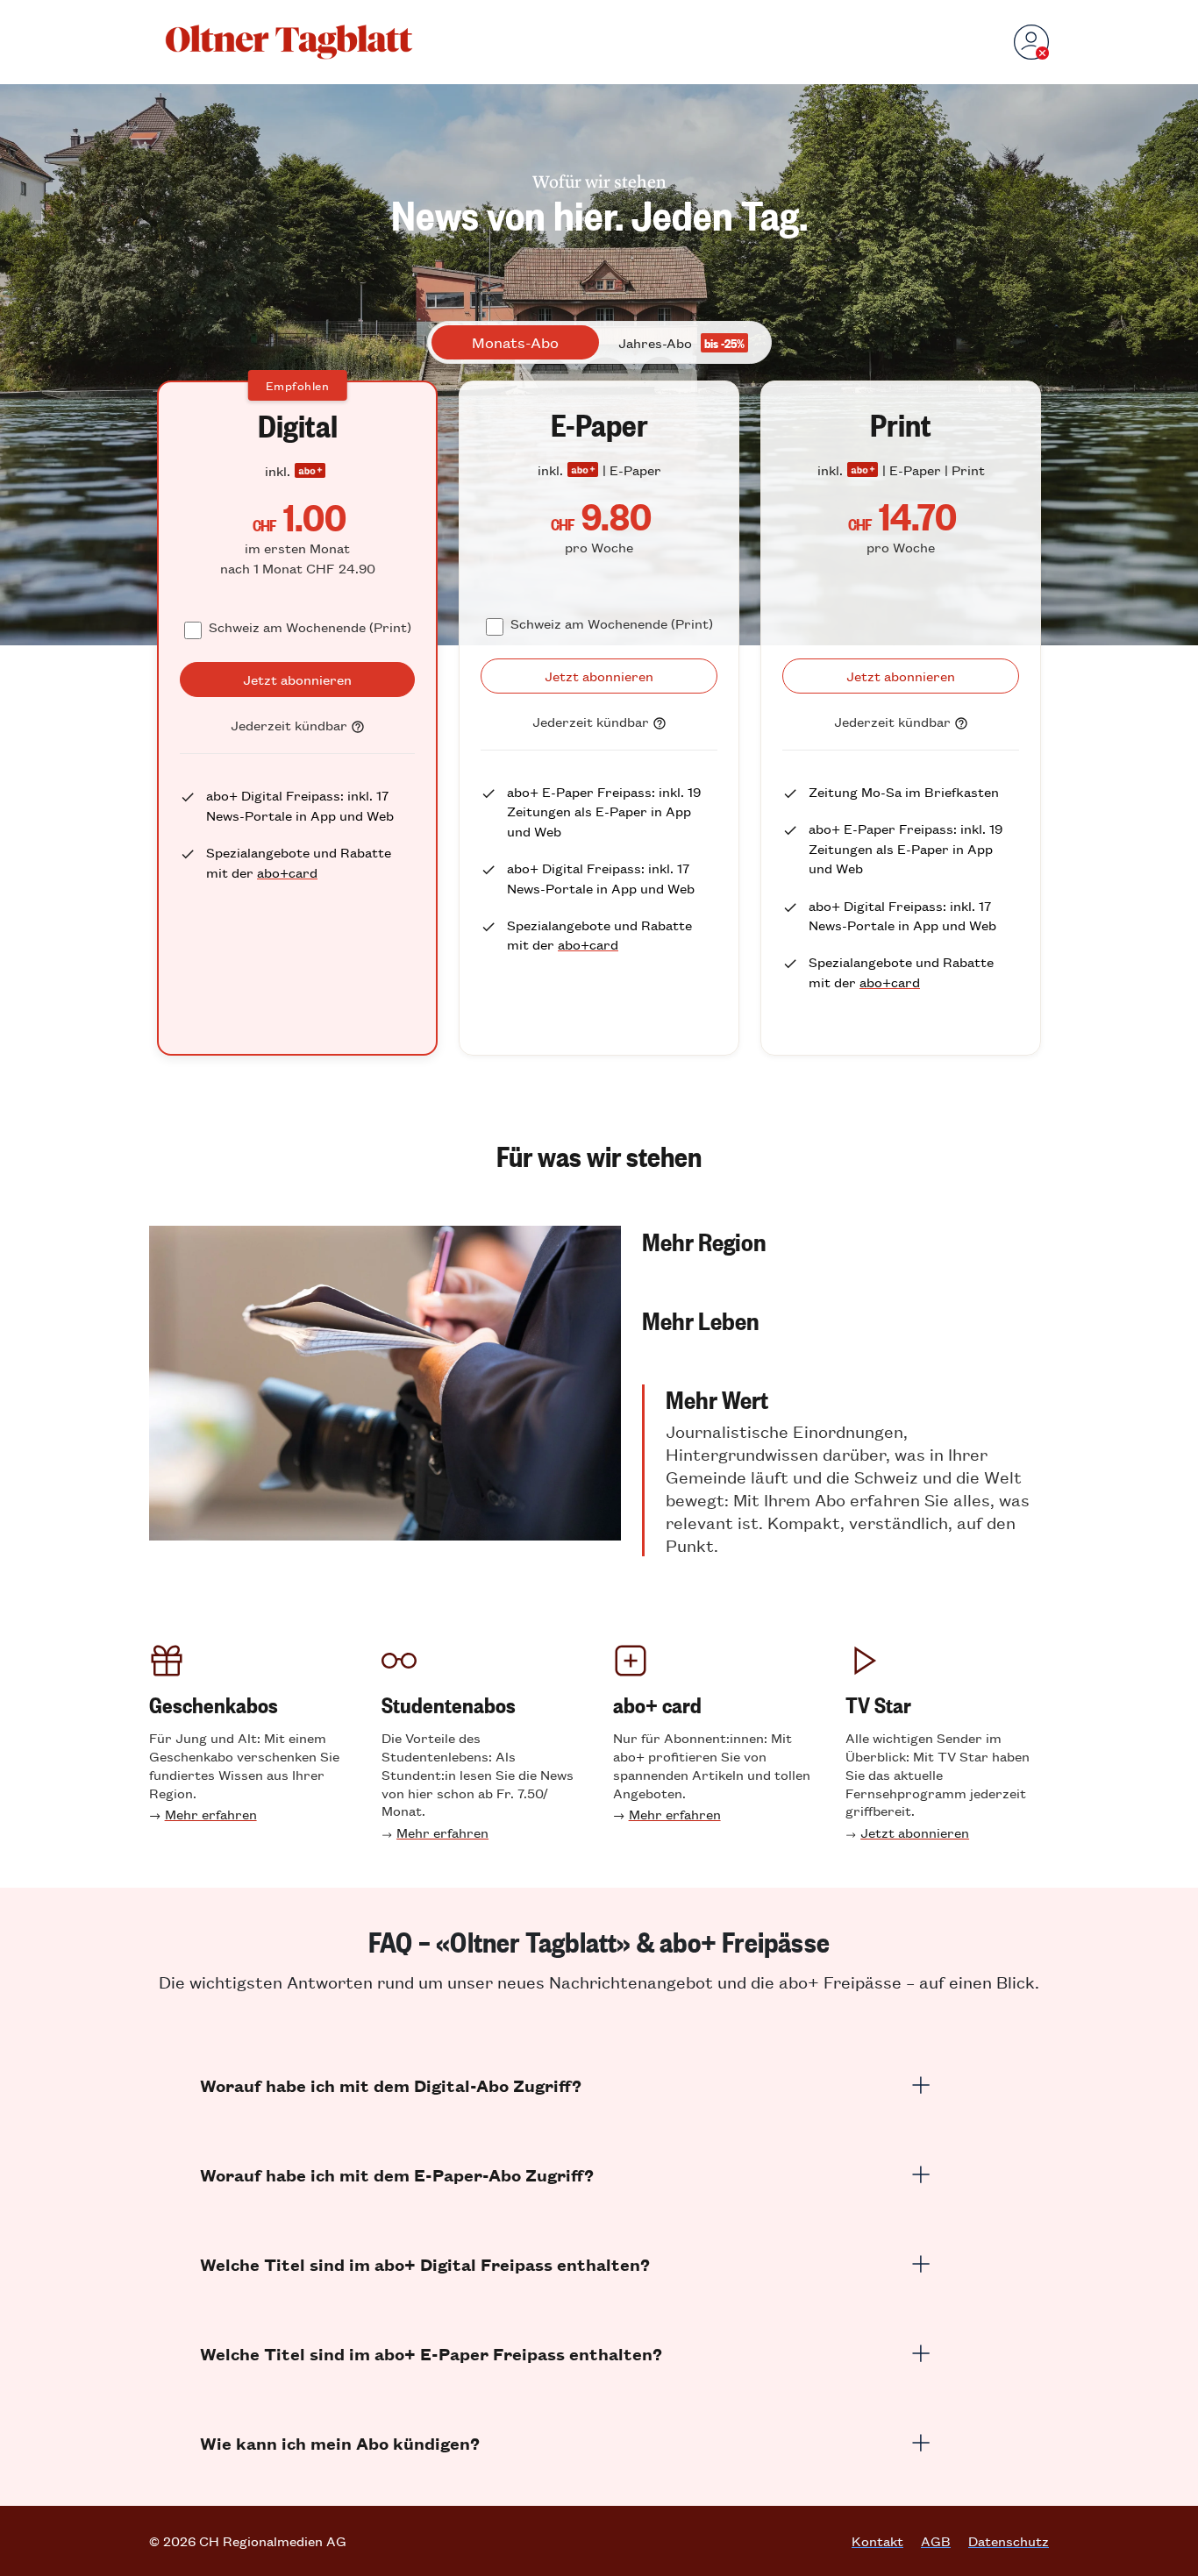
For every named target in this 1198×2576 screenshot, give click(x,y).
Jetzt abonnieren (915, 1832)
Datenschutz (1009, 2541)
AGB (936, 2541)
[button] (845, 1241)
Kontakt (877, 2541)
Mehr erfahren (211, 1814)
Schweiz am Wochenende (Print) (310, 626)
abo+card (287, 872)
